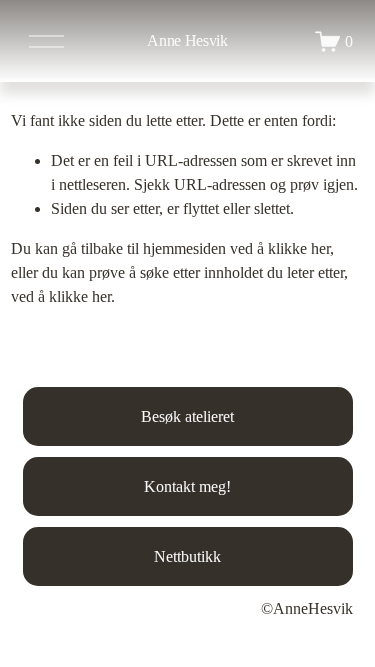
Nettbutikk (187, 556)
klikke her (299, 248)
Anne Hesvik (187, 40)
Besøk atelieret (187, 416)
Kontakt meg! (187, 486)
